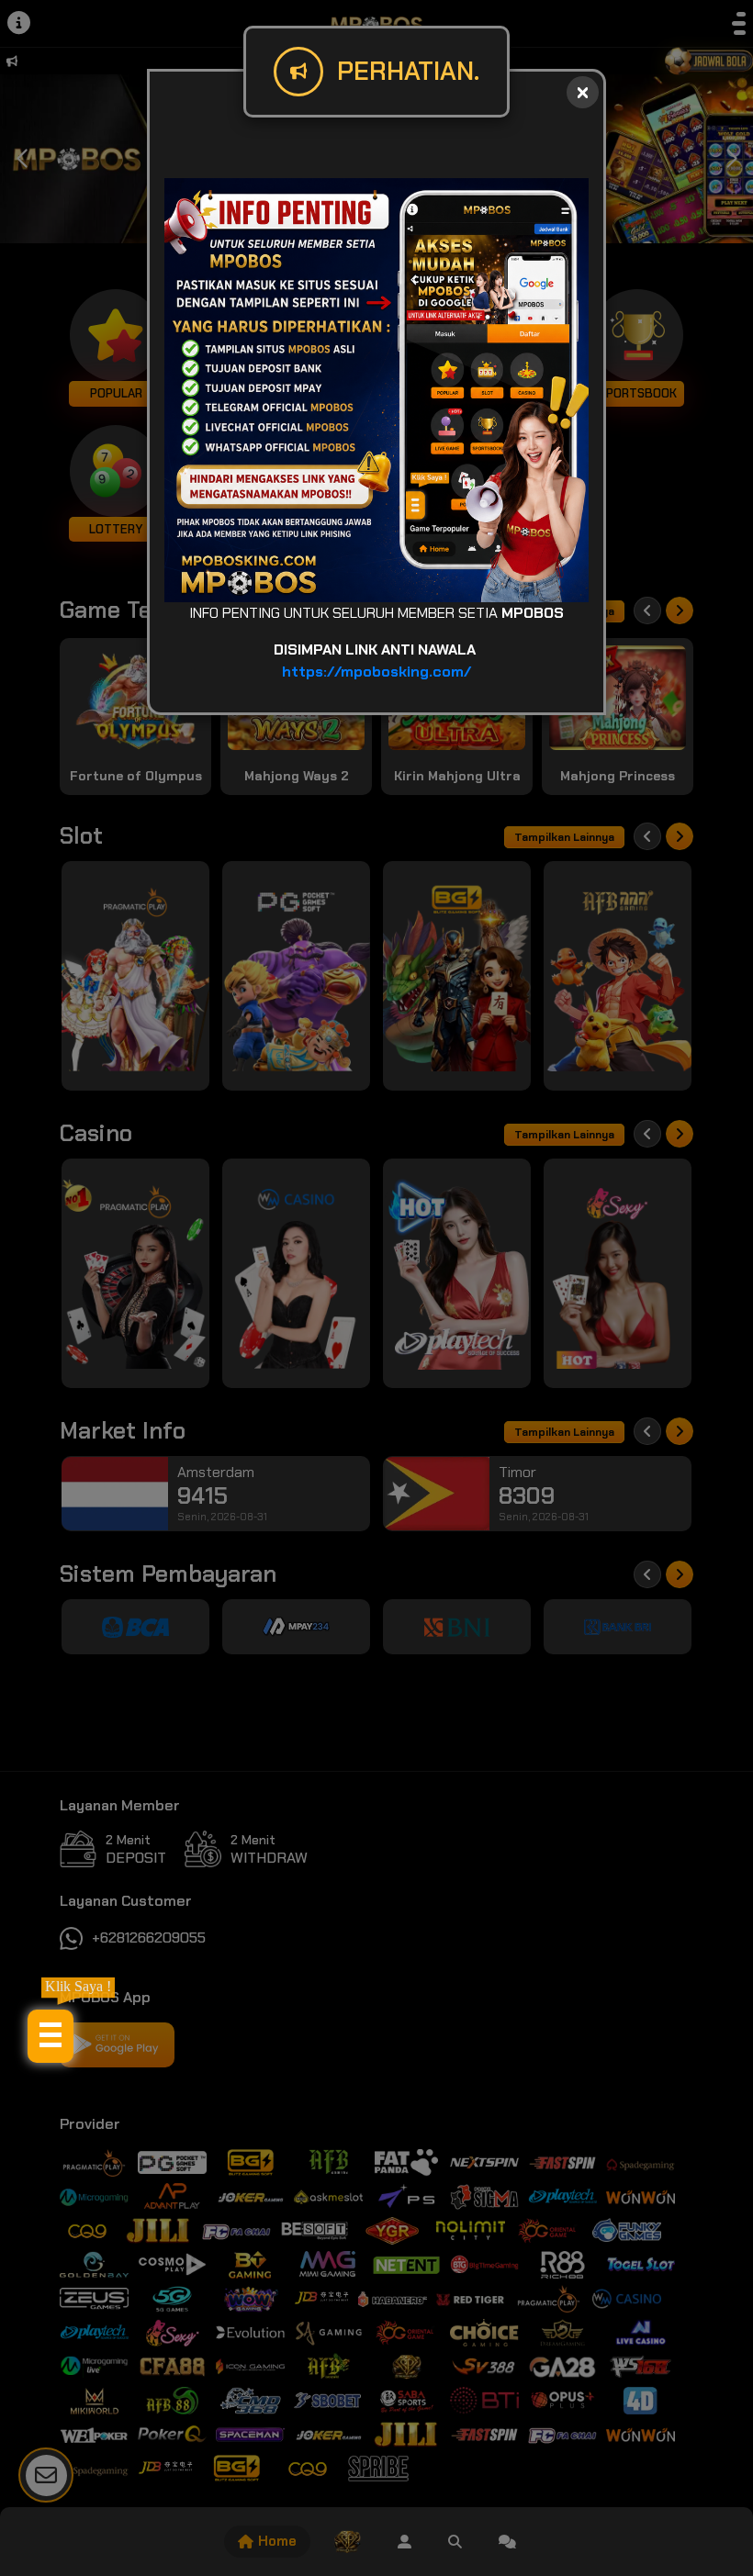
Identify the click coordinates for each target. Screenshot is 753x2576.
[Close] (583, 92)
